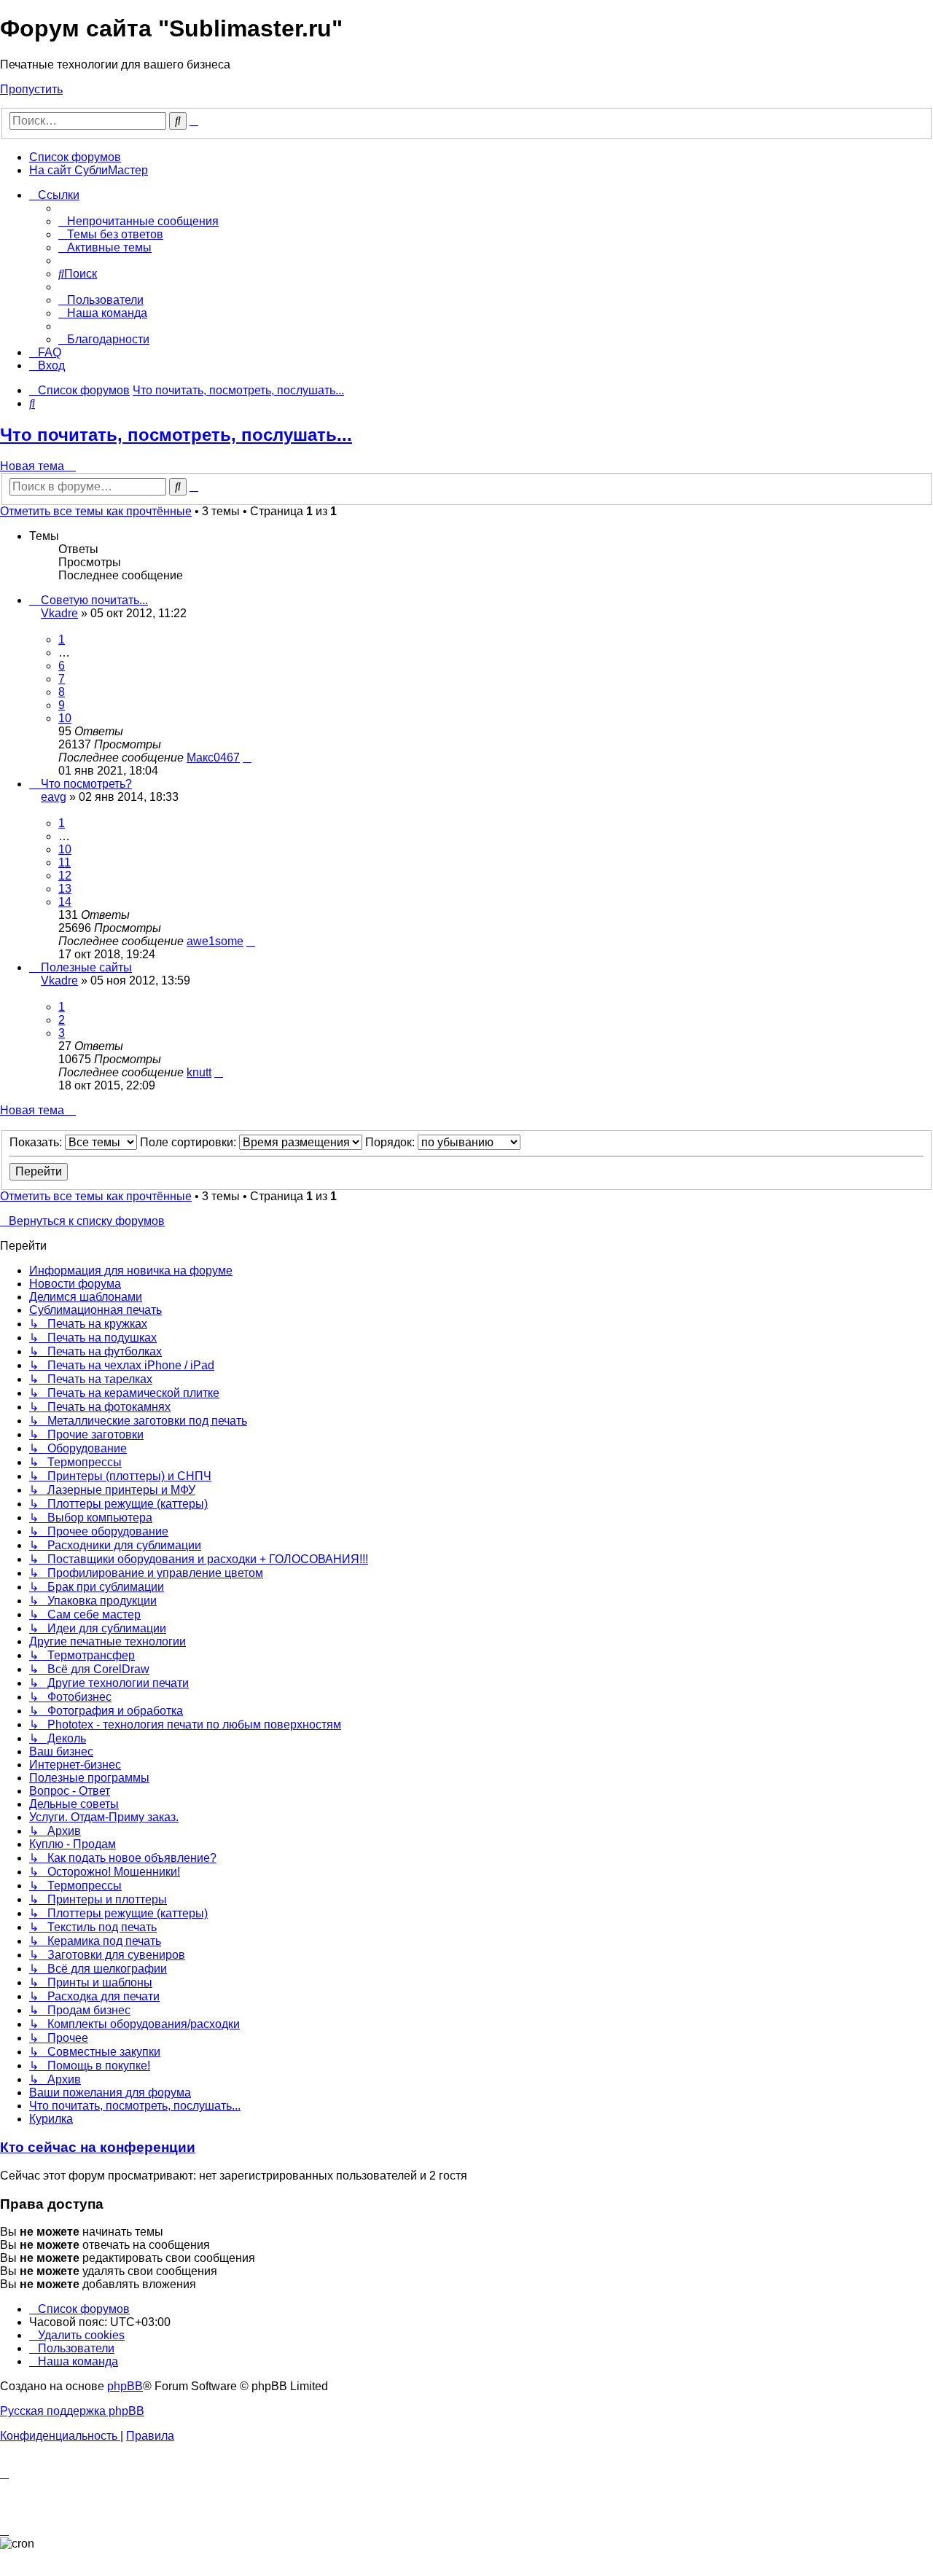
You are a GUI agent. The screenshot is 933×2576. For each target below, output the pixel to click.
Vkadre (59, 613)
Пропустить (31, 89)
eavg (54, 797)
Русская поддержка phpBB (72, 2411)
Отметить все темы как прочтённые (96, 511)
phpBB (125, 2386)
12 (65, 876)
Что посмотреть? (86, 784)
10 (65, 718)
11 (65, 862)
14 (65, 902)
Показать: (37, 1142)
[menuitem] (138, 221)
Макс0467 (213, 757)
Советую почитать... (94, 600)
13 (65, 889)
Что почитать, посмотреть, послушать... (176, 435)
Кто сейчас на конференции (98, 2147)
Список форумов (75, 157)
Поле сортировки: (190, 1142)
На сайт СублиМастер (89, 170)
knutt (199, 1072)
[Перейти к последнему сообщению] (247, 757)
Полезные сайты (86, 967)
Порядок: (391, 1142)
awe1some (215, 941)
